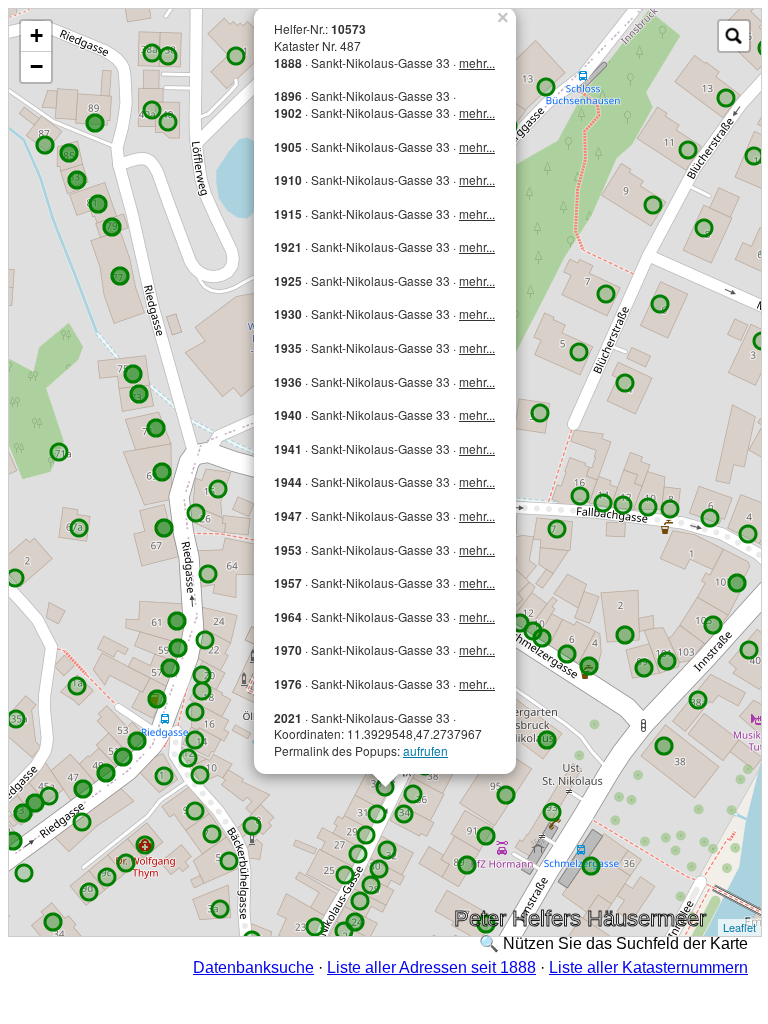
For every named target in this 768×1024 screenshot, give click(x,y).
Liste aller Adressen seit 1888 (431, 967)
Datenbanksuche (253, 967)
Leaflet (739, 927)
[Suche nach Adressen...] (734, 36)
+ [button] (36, 35)
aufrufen (425, 750)
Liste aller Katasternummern (648, 967)
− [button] (36, 66)
